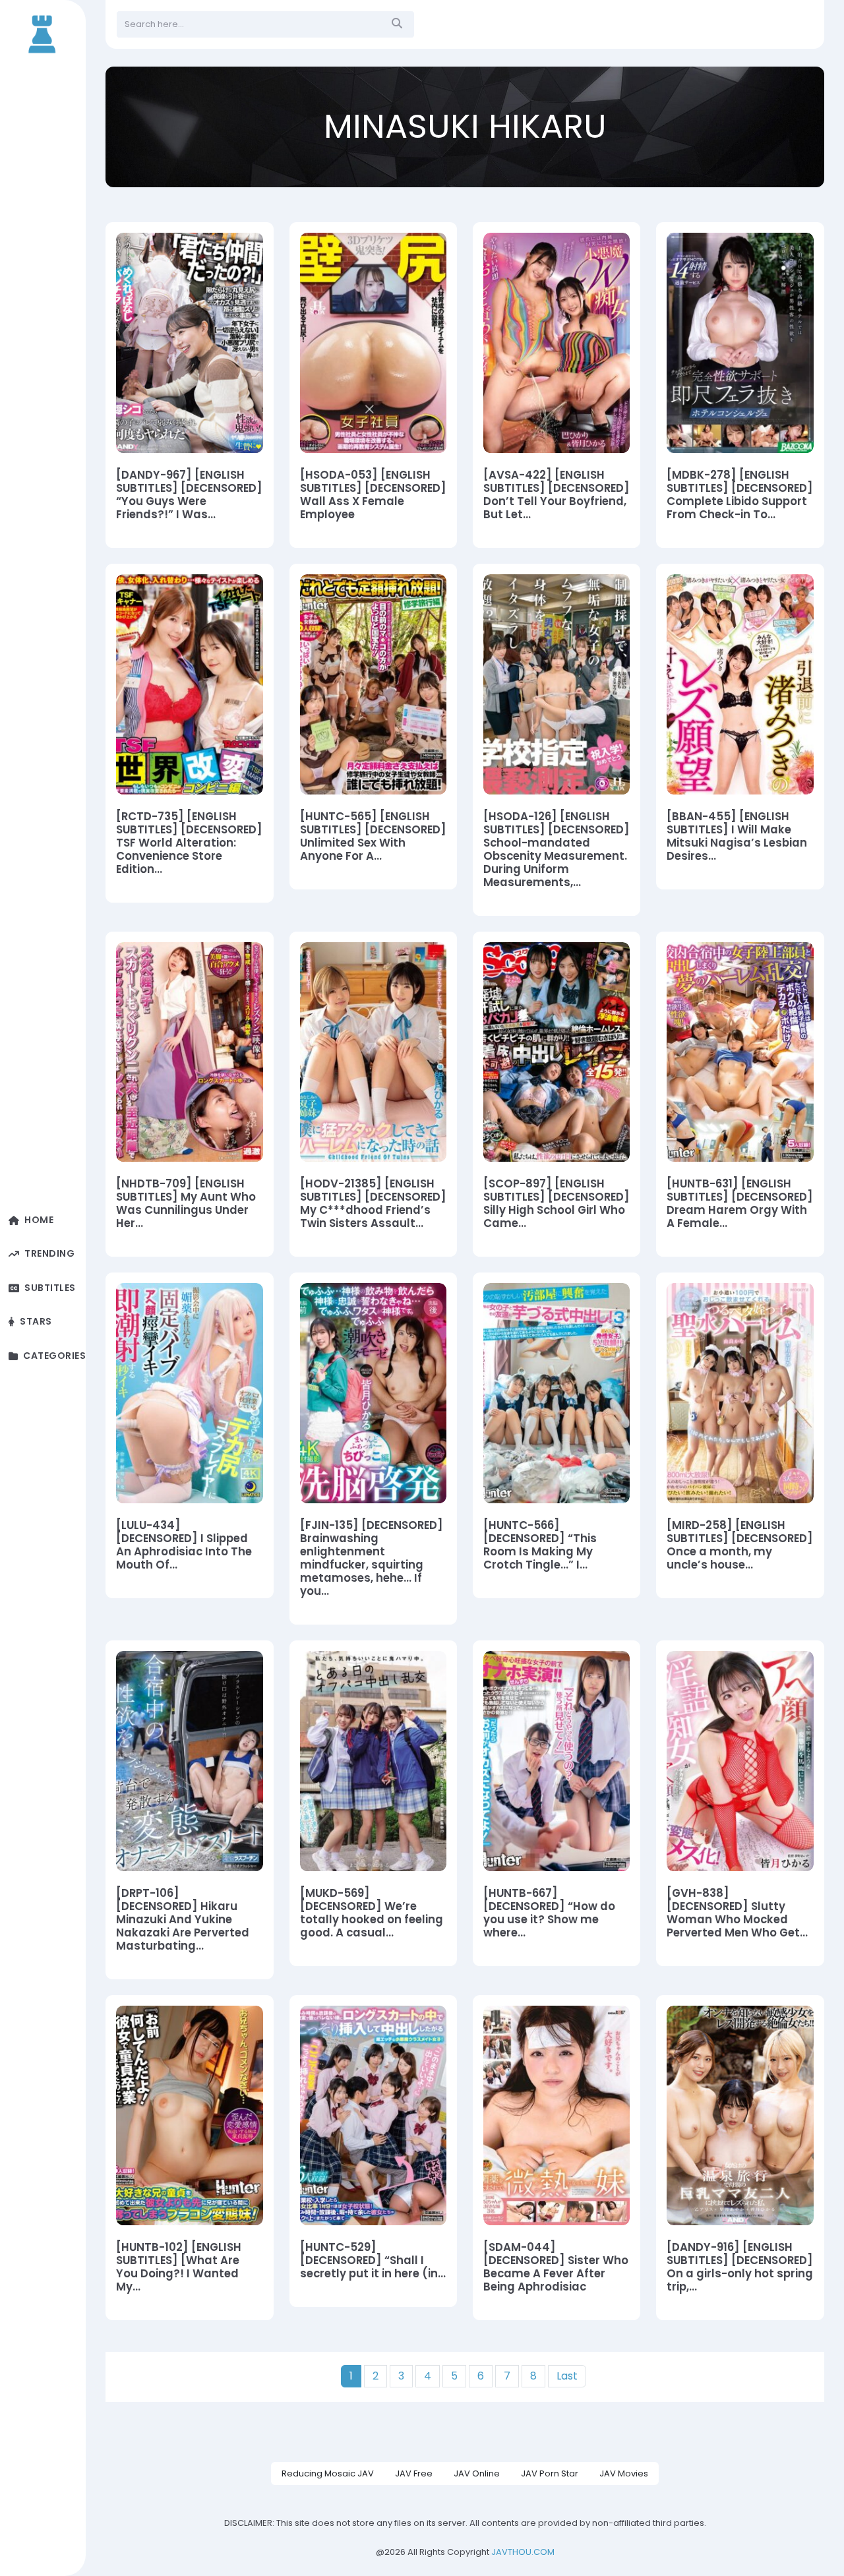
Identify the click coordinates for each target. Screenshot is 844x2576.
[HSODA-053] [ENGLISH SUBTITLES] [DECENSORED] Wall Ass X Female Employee (373, 495)
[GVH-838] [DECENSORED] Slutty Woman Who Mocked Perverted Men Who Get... (737, 1913)
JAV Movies (624, 2473)
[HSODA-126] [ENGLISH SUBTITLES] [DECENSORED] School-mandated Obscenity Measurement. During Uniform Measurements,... (557, 850)
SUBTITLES (50, 1288)
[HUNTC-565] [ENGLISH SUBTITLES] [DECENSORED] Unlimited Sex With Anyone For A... (373, 837)
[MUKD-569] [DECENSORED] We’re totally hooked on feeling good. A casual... (372, 1913)
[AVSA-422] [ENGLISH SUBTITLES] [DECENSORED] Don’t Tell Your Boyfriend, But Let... (557, 495)
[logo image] (43, 33)
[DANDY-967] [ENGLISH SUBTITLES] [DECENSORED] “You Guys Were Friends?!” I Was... (189, 495)
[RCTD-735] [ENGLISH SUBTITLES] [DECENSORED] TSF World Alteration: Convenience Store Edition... (189, 843)
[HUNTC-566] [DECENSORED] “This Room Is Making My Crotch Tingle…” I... (540, 1545)
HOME (39, 1220)
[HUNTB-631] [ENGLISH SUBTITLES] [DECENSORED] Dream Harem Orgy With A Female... (740, 1204)
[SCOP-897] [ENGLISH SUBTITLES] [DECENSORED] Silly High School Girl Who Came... (557, 1204)
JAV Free (414, 2473)
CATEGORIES (54, 1356)
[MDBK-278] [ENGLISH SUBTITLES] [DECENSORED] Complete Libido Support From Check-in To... (740, 495)
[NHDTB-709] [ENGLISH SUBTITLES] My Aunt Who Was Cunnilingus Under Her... (186, 1204)
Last (567, 2376)
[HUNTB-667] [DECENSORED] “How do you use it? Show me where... (549, 1913)
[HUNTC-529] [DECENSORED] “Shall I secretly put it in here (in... (373, 2261)
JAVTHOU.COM (523, 2552)
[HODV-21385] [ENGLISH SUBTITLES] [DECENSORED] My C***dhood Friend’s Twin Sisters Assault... (373, 1204)
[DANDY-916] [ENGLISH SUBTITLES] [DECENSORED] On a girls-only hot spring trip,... (740, 2267)
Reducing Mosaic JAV (328, 2473)
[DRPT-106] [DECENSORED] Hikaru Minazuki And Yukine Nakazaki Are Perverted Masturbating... (183, 1920)
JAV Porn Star (550, 2473)
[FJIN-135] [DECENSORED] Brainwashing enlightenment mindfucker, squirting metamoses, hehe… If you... (372, 1559)
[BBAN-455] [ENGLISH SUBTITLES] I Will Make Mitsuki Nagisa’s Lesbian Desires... (737, 837)
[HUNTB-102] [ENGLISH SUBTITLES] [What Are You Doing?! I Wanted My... (179, 2267)
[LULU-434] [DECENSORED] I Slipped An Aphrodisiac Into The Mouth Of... (184, 1545)
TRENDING (49, 1254)
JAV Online (477, 2473)
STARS (36, 1322)
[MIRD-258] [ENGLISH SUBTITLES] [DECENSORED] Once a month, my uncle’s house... (740, 1545)
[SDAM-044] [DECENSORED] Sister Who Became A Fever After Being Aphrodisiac (556, 2267)
